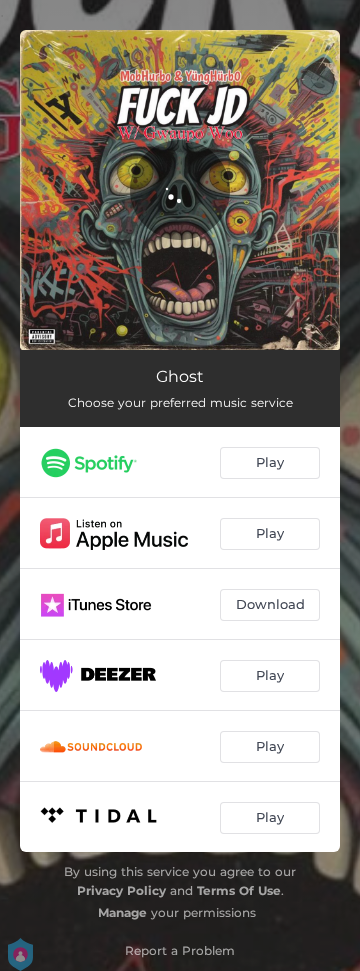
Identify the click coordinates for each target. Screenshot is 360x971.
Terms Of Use (239, 890)
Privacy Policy (121, 890)
